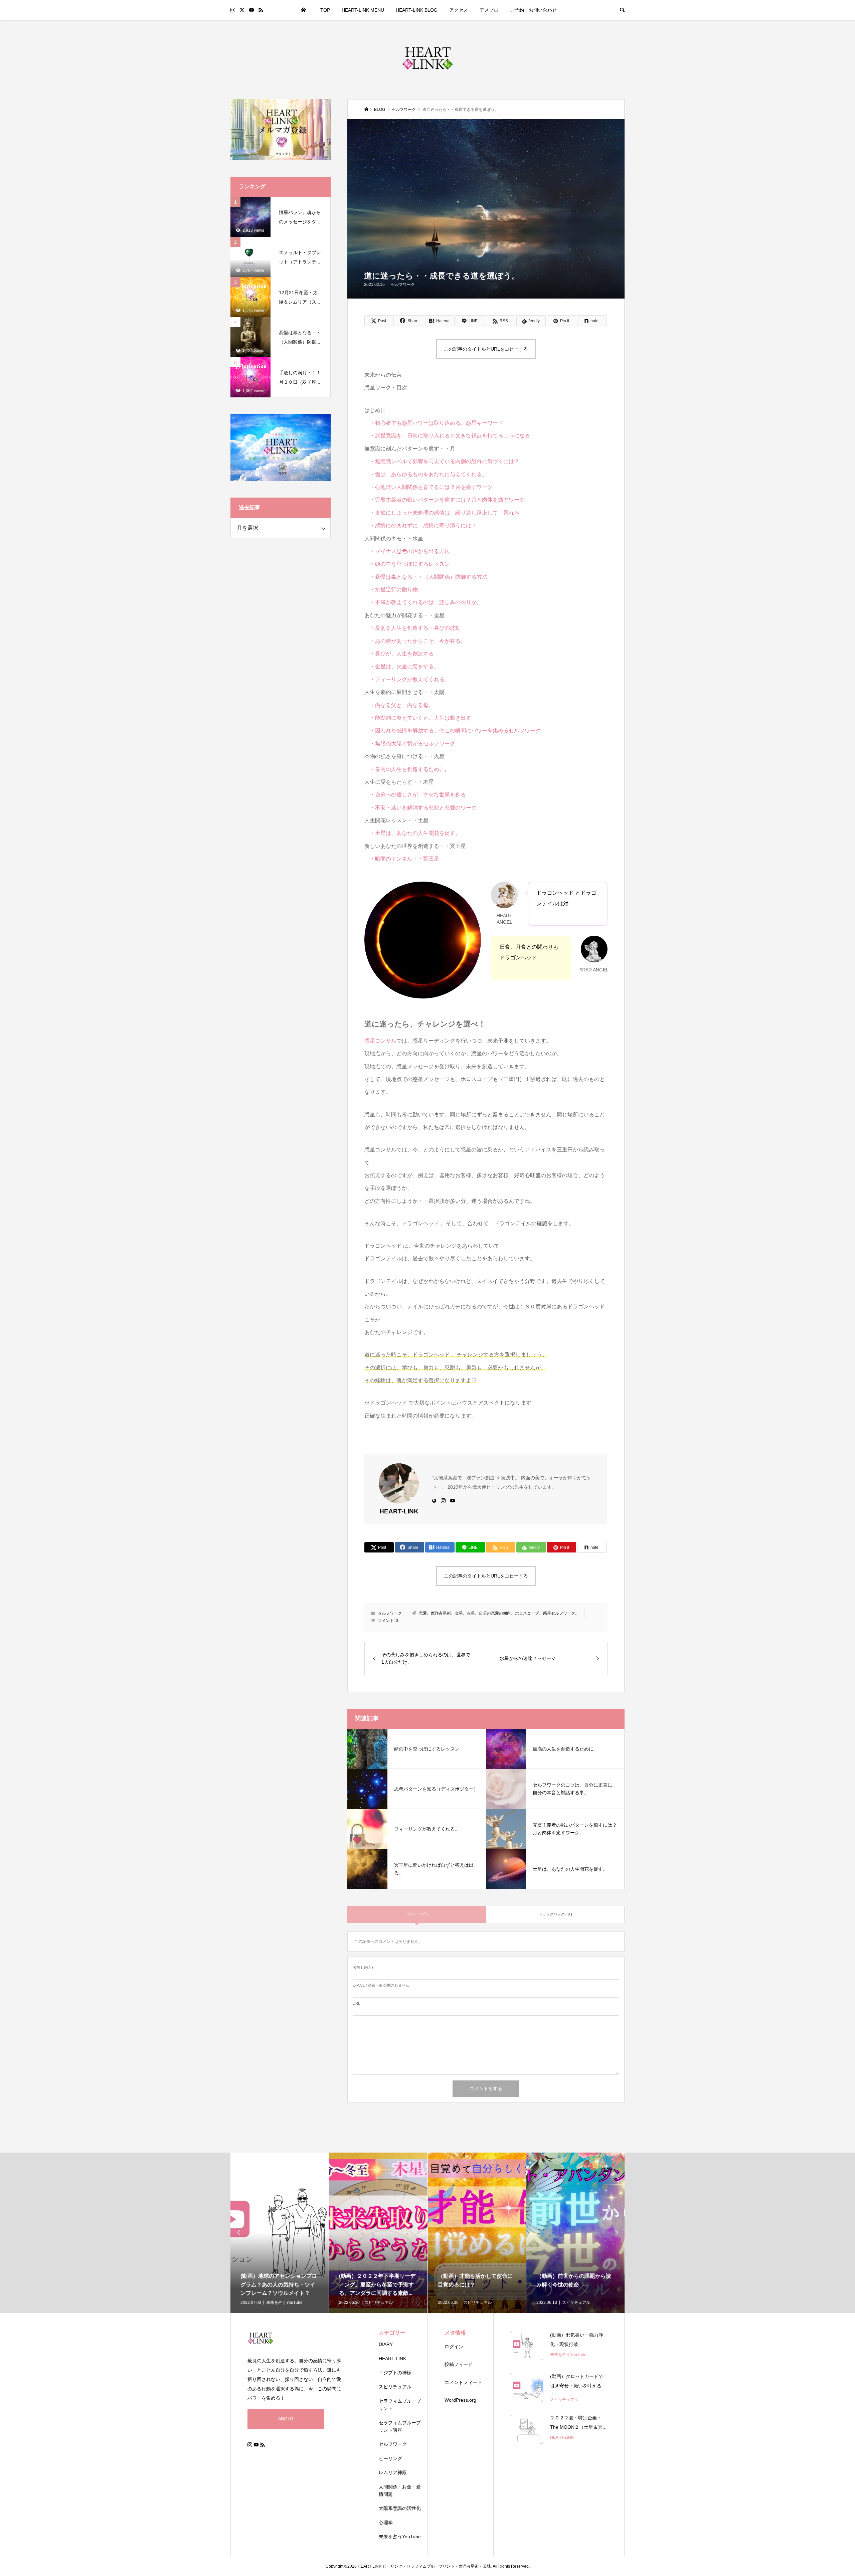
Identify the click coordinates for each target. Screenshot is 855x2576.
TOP (325, 10)
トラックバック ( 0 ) (555, 1914)
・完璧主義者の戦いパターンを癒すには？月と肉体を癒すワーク (445, 500)
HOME (304, 10)
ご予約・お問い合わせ (533, 10)
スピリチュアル (395, 2387)
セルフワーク (403, 285)
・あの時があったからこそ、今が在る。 (415, 641)
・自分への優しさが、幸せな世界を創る (415, 795)
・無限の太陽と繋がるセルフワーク (410, 744)
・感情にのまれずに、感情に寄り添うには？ (420, 525)
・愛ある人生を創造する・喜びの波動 (412, 628)
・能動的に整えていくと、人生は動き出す (418, 718)
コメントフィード (463, 2382)
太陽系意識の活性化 (400, 2508)
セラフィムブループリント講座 (400, 2426)
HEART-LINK (392, 2359)
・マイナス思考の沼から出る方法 (407, 551)
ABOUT (286, 2419)
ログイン (454, 2347)
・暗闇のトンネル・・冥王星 (402, 859)
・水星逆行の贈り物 (391, 590)
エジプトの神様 (395, 2373)
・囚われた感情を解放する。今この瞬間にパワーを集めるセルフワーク (453, 730)
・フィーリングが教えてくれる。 (407, 679)
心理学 (386, 2523)
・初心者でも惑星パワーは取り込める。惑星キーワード (434, 423)
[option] (280, 2233)
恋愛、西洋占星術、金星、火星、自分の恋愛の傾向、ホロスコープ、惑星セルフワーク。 (499, 1613)
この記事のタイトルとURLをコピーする (486, 349)
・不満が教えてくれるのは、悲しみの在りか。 (423, 602)
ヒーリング (390, 2458)
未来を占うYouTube (400, 2537)
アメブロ (489, 10)
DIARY (386, 2344)
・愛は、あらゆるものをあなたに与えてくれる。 (426, 474)
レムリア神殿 (393, 2472)
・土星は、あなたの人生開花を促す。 (412, 833)
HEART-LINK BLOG (417, 10)
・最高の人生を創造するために (407, 769)
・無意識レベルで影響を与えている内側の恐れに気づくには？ (442, 461)
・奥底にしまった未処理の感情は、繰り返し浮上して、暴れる (442, 513)
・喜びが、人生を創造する (399, 654)
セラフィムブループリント (400, 2405)
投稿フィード (459, 2364)
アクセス (459, 10)
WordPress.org (460, 2400)
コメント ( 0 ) (417, 1914)
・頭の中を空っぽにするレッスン (407, 564)
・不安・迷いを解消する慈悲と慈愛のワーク (420, 808)
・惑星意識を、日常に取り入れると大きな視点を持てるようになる (447, 436)
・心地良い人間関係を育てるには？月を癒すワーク (429, 487)
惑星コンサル (380, 1041)
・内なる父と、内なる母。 (402, 705)
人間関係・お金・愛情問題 (400, 2491)
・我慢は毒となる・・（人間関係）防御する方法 (426, 577)
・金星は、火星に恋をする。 (402, 666)
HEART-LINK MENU (363, 10)
